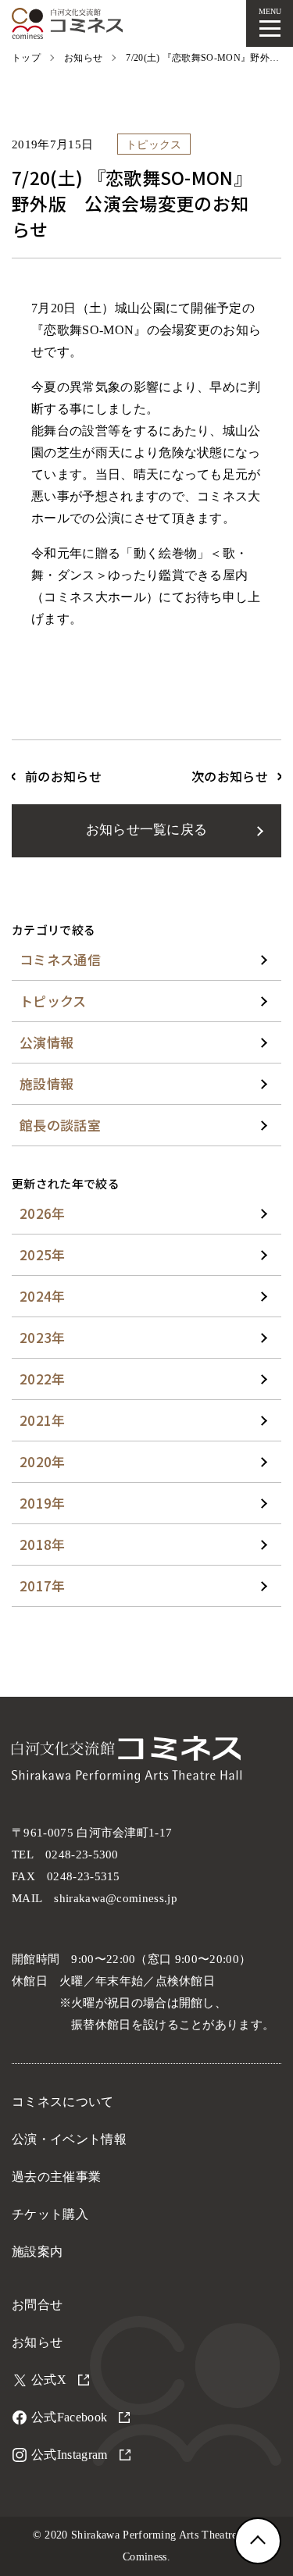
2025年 (43, 1254)
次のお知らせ (230, 776)
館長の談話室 (60, 1125)
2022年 (43, 1379)
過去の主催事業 (56, 2177)
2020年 (43, 1461)
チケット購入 (50, 2214)
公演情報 (46, 1042)
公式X (49, 2380)
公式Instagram (70, 2455)
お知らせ (37, 2342)
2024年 (43, 1296)
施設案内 (37, 2252)
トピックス (53, 1001)
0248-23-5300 (82, 1855)
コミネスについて (63, 2102)
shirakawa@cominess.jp (116, 1898)
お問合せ (37, 2305)
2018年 (43, 1544)
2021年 (43, 1420)
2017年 (43, 1586)
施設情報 (46, 1083)
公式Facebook (69, 2417)
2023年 (43, 1337)
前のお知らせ (63, 776)
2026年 (43, 1213)
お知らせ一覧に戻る (147, 830)
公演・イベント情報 (69, 2139)
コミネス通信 (60, 959)
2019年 (43, 1503)
